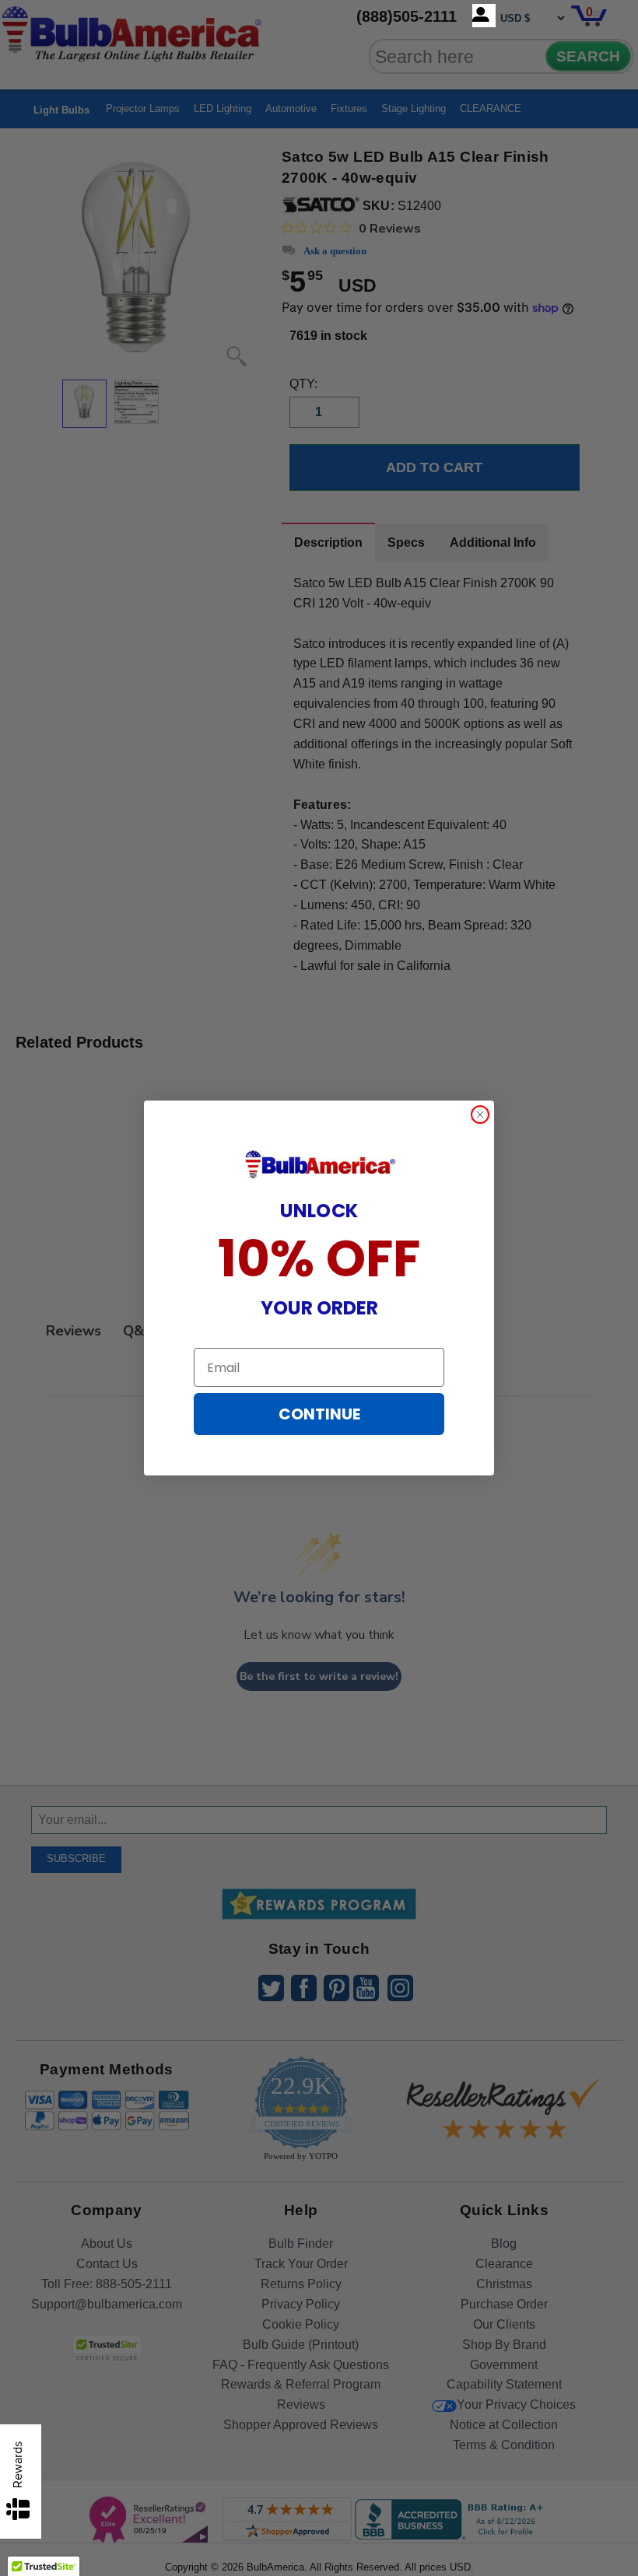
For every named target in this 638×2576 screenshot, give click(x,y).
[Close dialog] (480, 1115)
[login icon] (484, 16)
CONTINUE (319, 1414)
